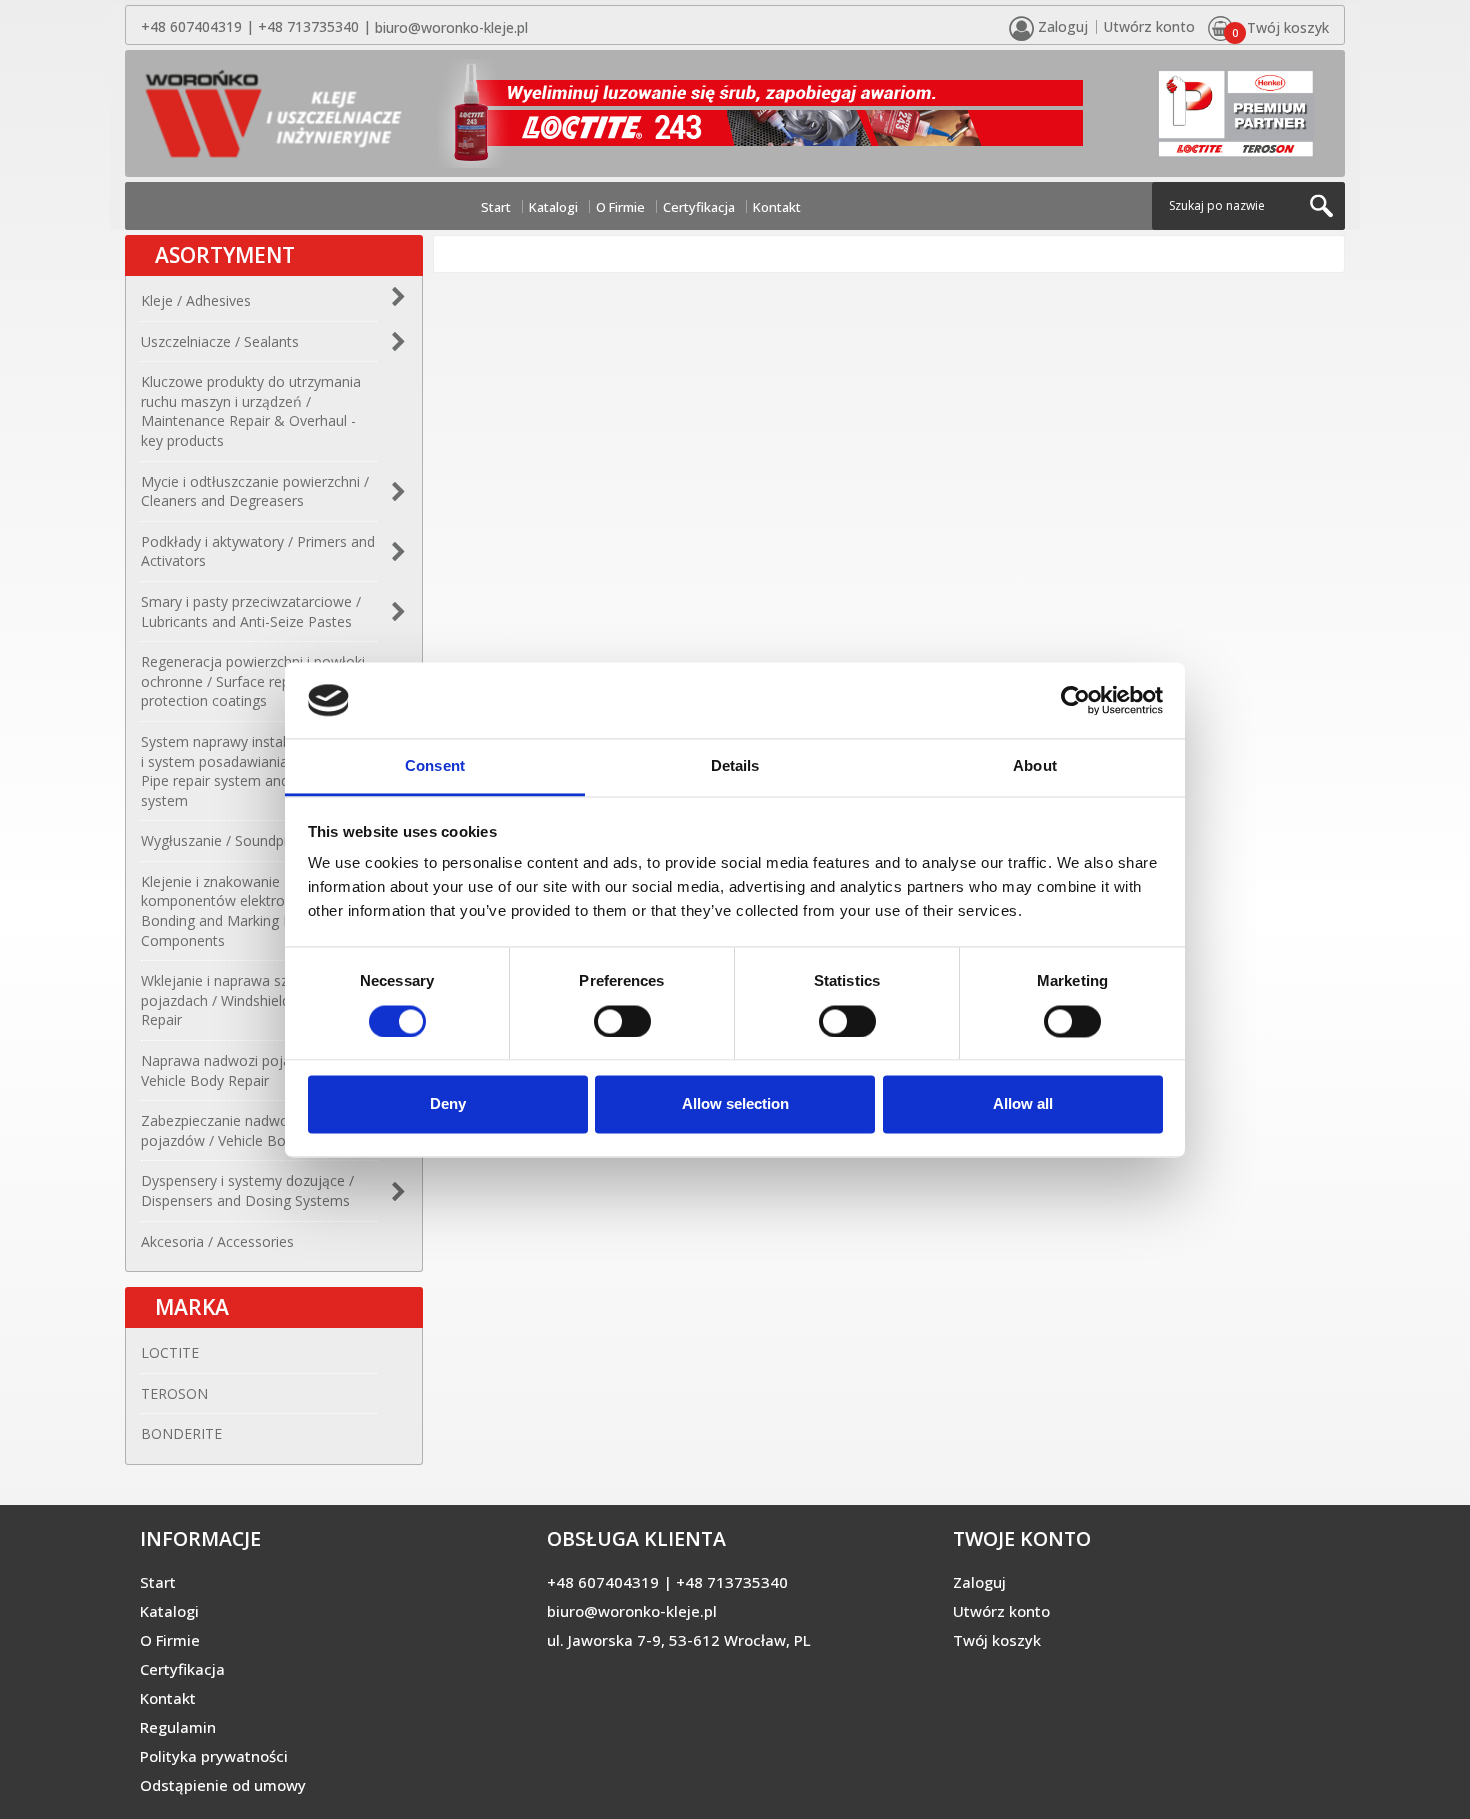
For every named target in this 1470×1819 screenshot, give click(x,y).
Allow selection (735, 1104)
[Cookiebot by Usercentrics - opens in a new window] (1075, 700)
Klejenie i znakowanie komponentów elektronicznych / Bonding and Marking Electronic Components (245, 911)
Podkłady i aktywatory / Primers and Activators (258, 551)
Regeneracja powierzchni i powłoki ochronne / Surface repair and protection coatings (253, 681)
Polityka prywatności (214, 1756)
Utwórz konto (1149, 26)
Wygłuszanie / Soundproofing (236, 840)
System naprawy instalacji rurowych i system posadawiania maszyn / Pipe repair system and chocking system (256, 771)
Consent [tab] (435, 766)
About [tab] (1035, 766)
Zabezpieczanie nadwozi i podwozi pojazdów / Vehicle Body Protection (257, 1130)
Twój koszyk (997, 1640)
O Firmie (620, 207)
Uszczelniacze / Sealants (220, 341)
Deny (448, 1104)
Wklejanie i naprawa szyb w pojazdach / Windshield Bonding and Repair (258, 1000)
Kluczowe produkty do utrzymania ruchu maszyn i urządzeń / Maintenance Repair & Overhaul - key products (251, 411)
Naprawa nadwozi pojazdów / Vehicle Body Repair (238, 1070)
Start (496, 207)
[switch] (622, 1021)
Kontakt (777, 207)
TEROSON (174, 1393)
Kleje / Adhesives (196, 300)
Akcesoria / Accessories (217, 1241)
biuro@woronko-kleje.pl (451, 27)
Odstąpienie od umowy (223, 1785)
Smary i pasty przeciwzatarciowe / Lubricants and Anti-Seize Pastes (251, 611)
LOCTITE (170, 1352)
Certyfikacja (699, 207)
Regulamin (178, 1727)
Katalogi (553, 207)
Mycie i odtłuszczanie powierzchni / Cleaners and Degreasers (255, 491)
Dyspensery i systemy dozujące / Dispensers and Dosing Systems (247, 1190)
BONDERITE (181, 1433)
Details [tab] (735, 766)
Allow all (1023, 1104)
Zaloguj (979, 1582)
